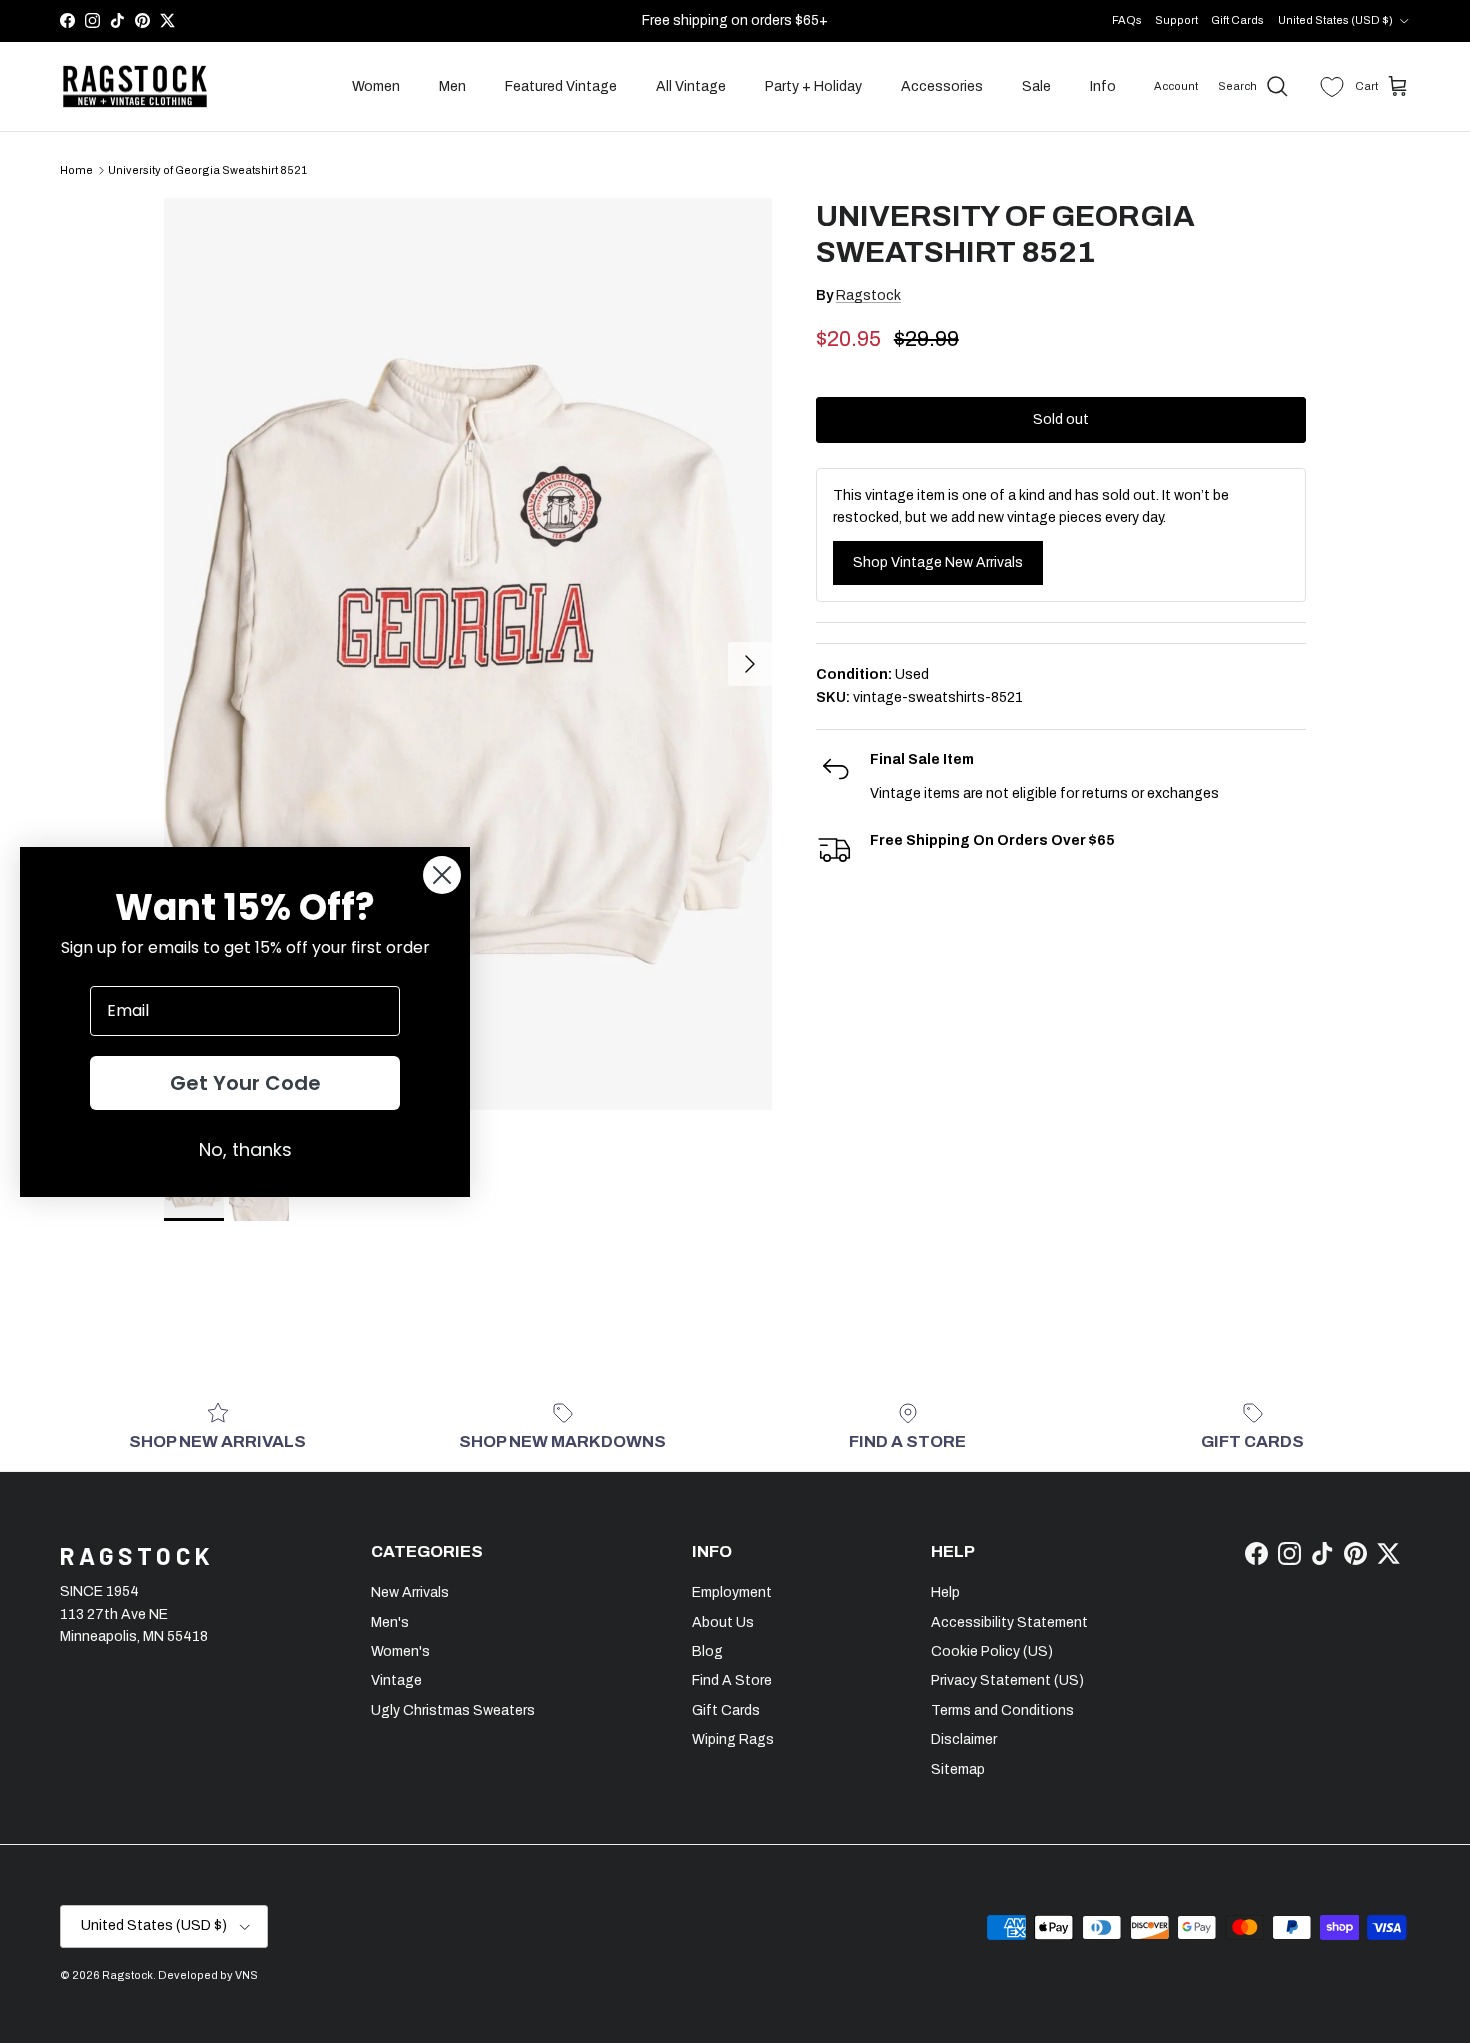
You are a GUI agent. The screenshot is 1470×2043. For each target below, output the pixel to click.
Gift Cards (1237, 20)
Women (376, 86)
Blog (707, 1651)
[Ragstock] (135, 87)
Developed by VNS (208, 1975)
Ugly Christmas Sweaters (453, 1710)
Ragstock (868, 295)
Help (945, 1592)
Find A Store (732, 1680)
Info (1103, 86)
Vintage (396, 1680)
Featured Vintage (561, 86)
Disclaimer (964, 1739)
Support (1176, 20)
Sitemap (958, 1769)
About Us (723, 1622)
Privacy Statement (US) (1007, 1680)
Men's (390, 1622)
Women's (400, 1651)
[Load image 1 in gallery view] (468, 654)
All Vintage (691, 86)
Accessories (942, 86)
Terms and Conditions (1002, 1710)
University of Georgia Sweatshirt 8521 (207, 170)
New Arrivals (410, 1592)
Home (76, 170)
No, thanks (245, 1149)
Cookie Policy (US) (992, 1651)
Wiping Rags (733, 1739)
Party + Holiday (813, 86)
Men (452, 86)
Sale (1036, 86)
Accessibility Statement (1009, 1622)
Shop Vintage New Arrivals (938, 562)
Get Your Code (245, 1083)
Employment (732, 1592)
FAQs (1127, 20)
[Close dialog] (442, 875)
